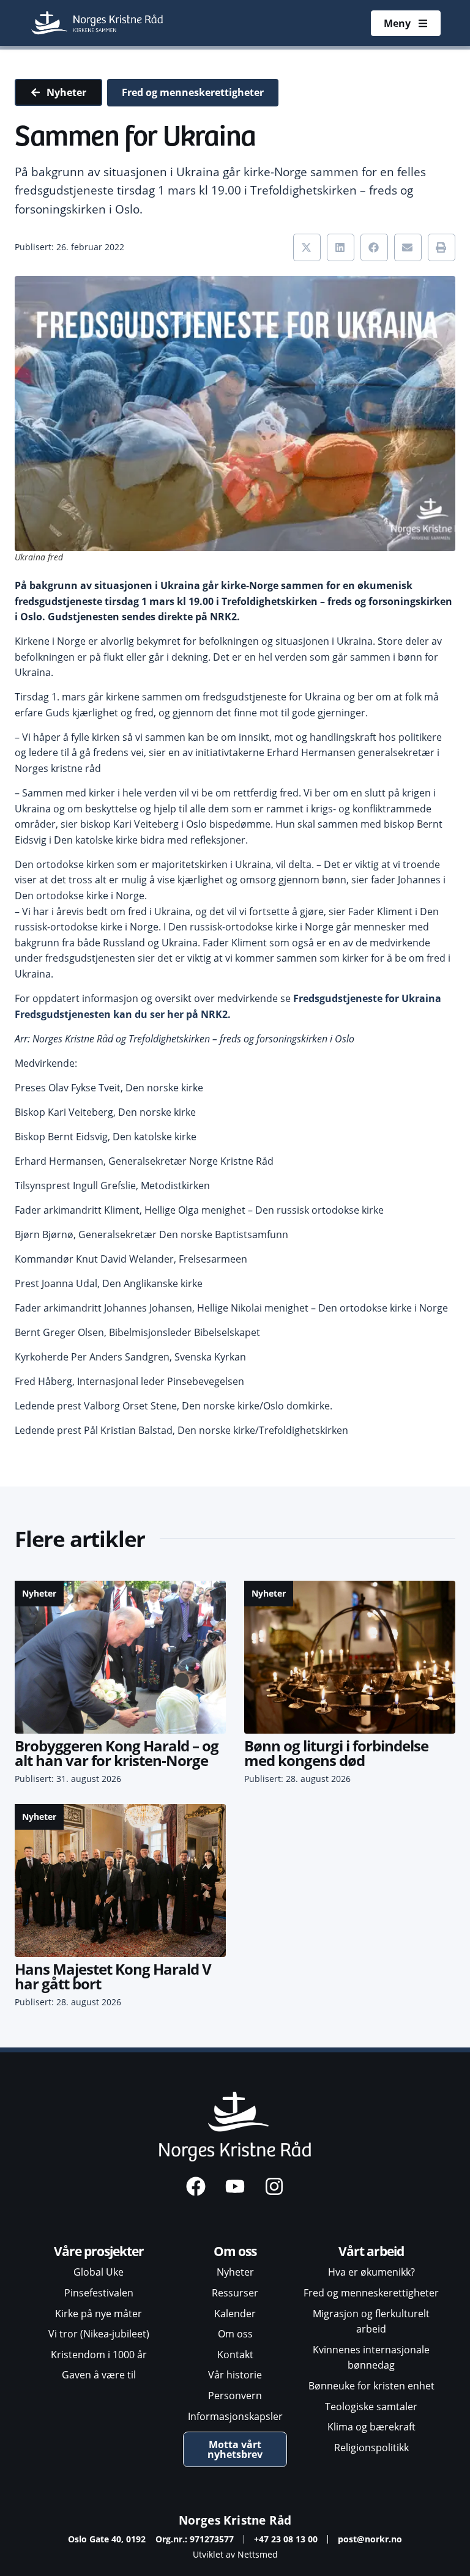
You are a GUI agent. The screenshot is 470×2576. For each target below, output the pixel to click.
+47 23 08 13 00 (286, 2539)
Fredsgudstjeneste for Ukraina (367, 998)
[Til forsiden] (98, 23)
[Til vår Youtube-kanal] (235, 2186)
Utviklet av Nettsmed (235, 2554)
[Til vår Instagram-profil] (274, 2186)
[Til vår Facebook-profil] (196, 2186)
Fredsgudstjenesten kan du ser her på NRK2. (123, 1014)
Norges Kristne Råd (235, 2520)
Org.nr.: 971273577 (195, 2539)
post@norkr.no (370, 2539)
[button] (307, 247)
